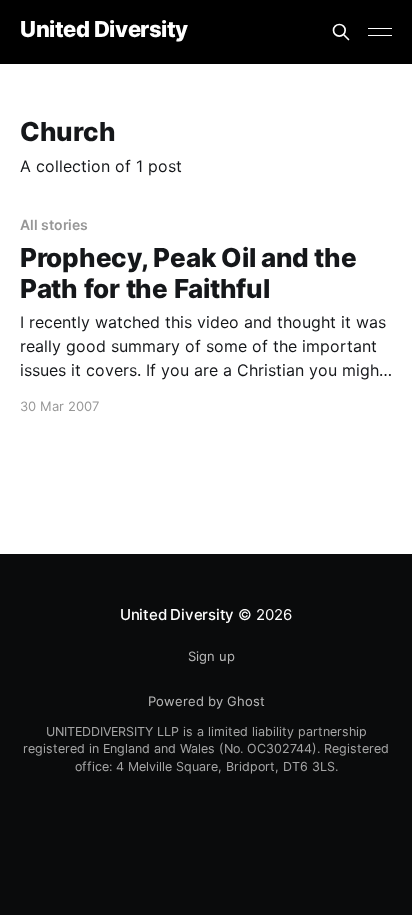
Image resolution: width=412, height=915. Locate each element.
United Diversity (104, 29)
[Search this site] (341, 32)
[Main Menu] (380, 32)
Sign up (211, 656)
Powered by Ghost (206, 701)
